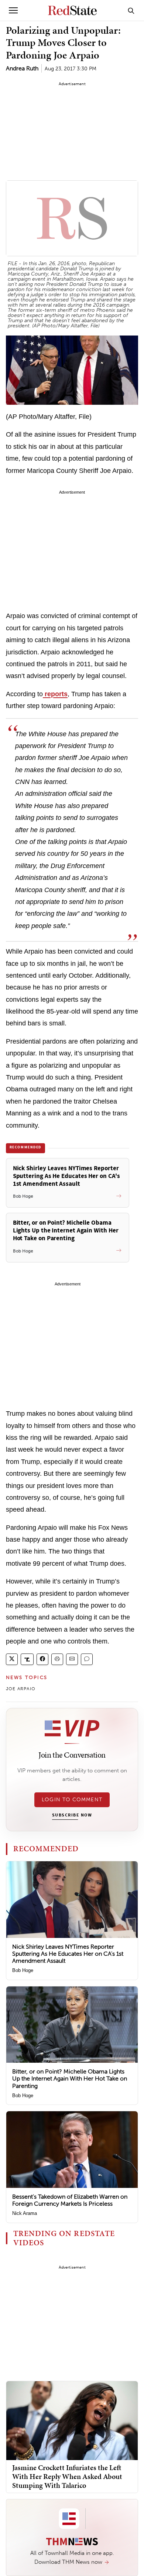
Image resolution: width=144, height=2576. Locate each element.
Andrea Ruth (22, 68)
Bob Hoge (23, 1970)
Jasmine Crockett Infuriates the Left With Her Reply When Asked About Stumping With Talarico (67, 2476)
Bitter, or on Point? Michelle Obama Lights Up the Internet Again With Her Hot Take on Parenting (70, 2078)
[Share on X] (12, 1659)
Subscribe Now (72, 1815)
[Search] (131, 10)
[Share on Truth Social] (27, 1659)
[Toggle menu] (13, 10)
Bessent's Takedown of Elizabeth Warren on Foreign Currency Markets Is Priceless (70, 2200)
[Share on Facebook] (42, 1659)
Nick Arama (25, 2213)
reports (55, 694)
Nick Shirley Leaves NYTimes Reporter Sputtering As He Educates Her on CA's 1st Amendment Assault (68, 1954)
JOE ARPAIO (21, 1689)
